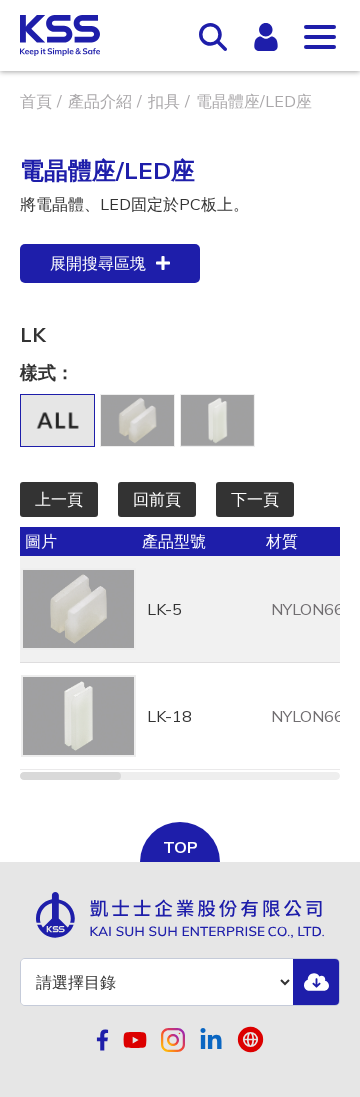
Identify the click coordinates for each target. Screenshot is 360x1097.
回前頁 (157, 499)
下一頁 (255, 499)
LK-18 (169, 716)
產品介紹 (100, 101)
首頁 (36, 101)
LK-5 (164, 609)
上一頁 (59, 499)
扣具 (164, 101)
